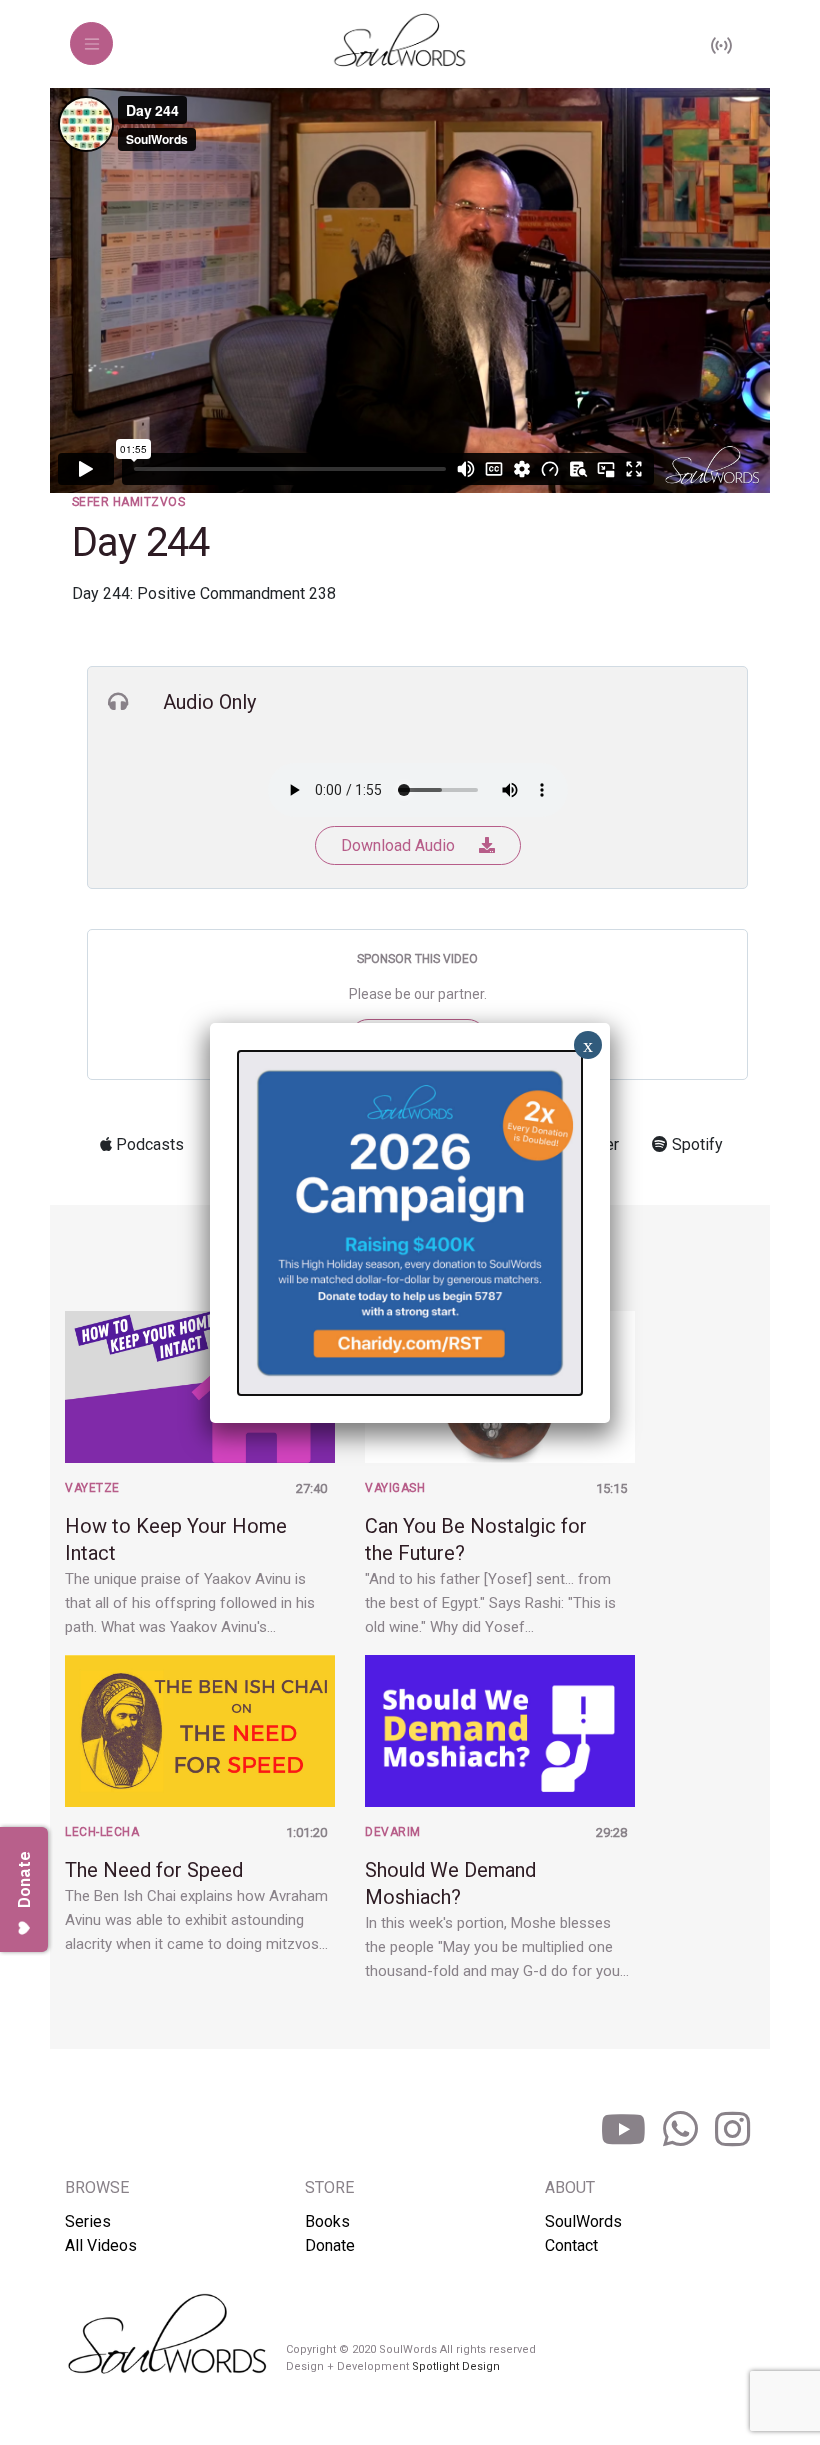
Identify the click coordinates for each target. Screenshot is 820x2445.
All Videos (101, 2245)
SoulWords (583, 2221)
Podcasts (148, 1144)
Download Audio (400, 845)
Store (329, 2187)
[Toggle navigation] (91, 43)
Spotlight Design (456, 2366)
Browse (97, 2187)
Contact (571, 2245)
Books (327, 2221)
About (570, 2187)
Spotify (695, 1144)
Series (88, 2221)
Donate (330, 2245)
